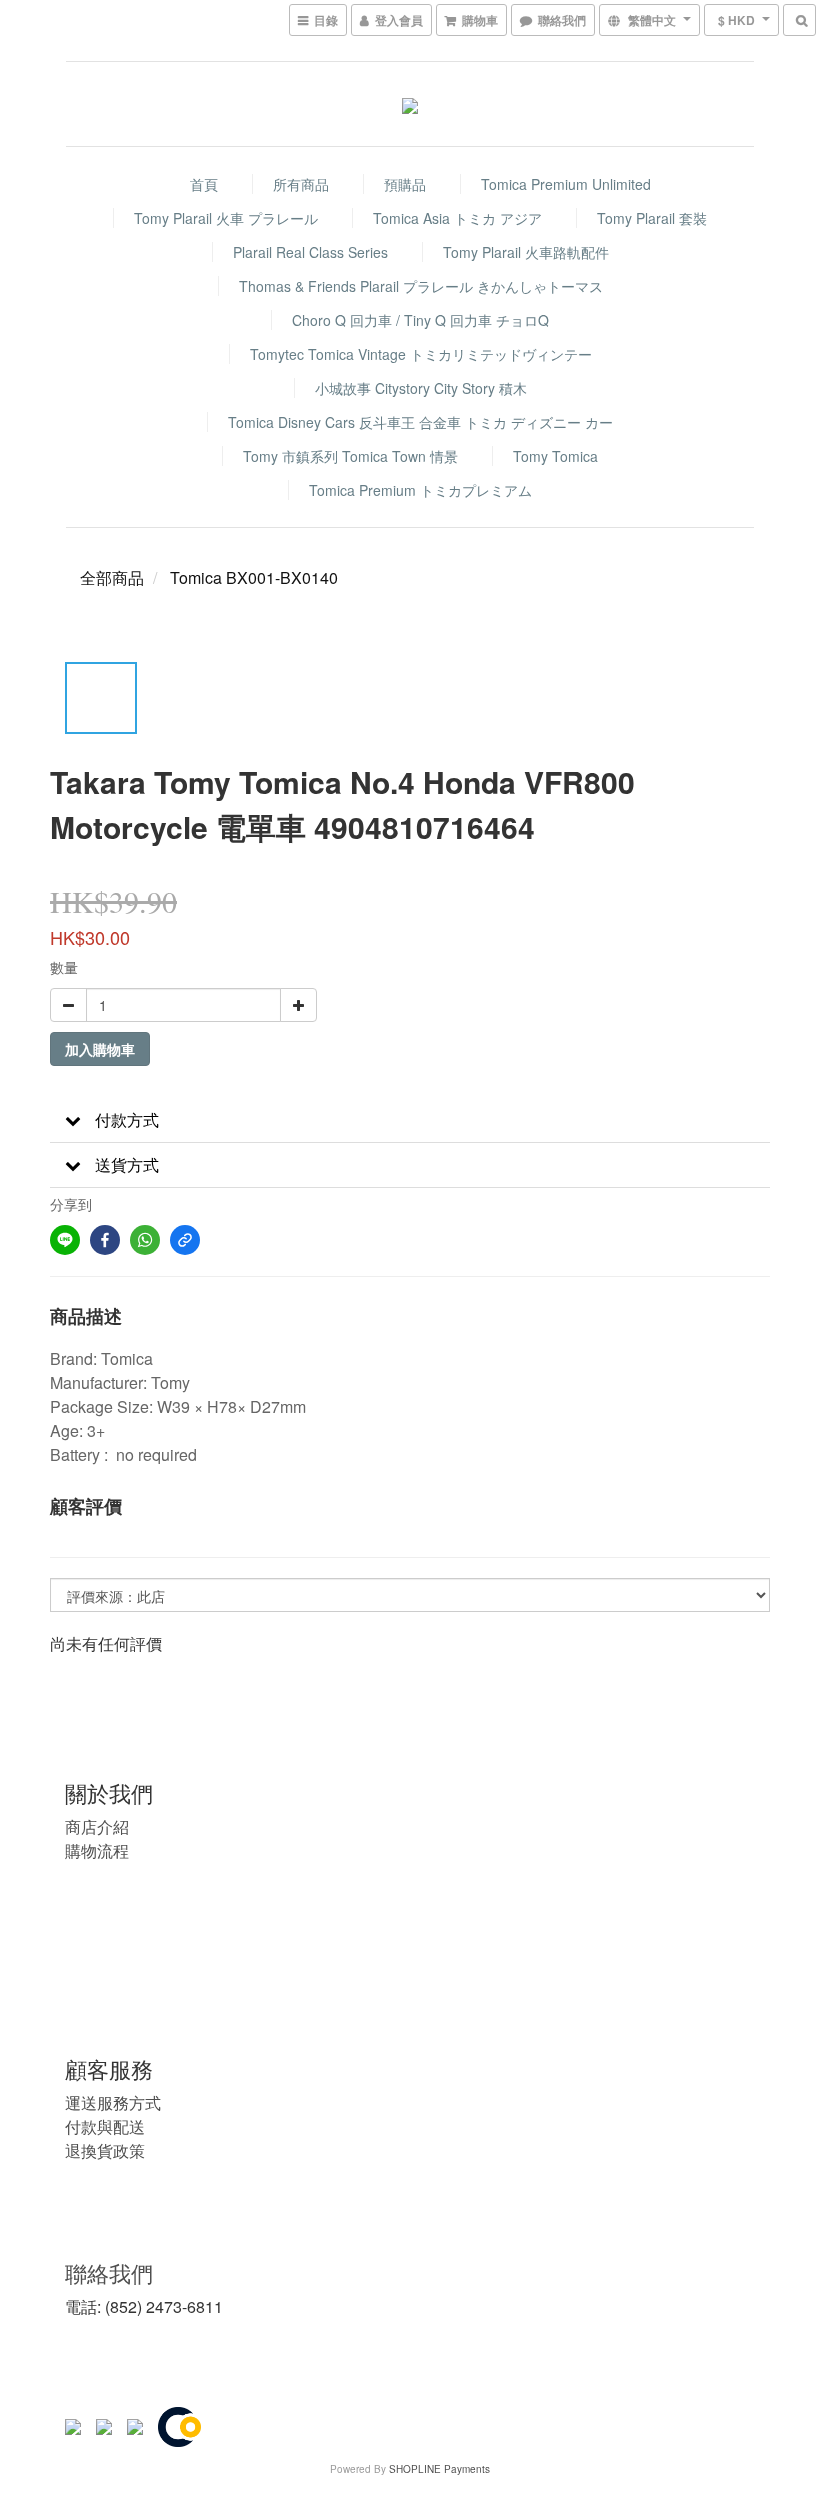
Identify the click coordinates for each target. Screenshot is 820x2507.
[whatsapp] (145, 1240)
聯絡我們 (109, 2272)
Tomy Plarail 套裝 (652, 218)
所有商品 (301, 184)
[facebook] (105, 1240)
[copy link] (185, 1240)
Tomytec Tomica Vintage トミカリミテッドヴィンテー (421, 354)
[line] (65, 1240)
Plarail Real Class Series (310, 252)
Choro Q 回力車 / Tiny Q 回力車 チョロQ (420, 320)
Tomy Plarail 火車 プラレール (226, 218)
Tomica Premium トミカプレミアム (420, 490)
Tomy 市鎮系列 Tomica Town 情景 (350, 456)
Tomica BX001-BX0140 (254, 577)
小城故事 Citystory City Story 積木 (421, 388)
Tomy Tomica (555, 456)
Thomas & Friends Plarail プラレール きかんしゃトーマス (421, 286)
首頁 (204, 184)
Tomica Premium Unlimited (566, 184)
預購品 (405, 184)
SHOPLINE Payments (439, 2469)
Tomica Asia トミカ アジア (457, 218)
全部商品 (112, 577)
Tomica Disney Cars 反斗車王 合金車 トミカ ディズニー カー (420, 422)
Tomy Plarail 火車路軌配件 (526, 252)
